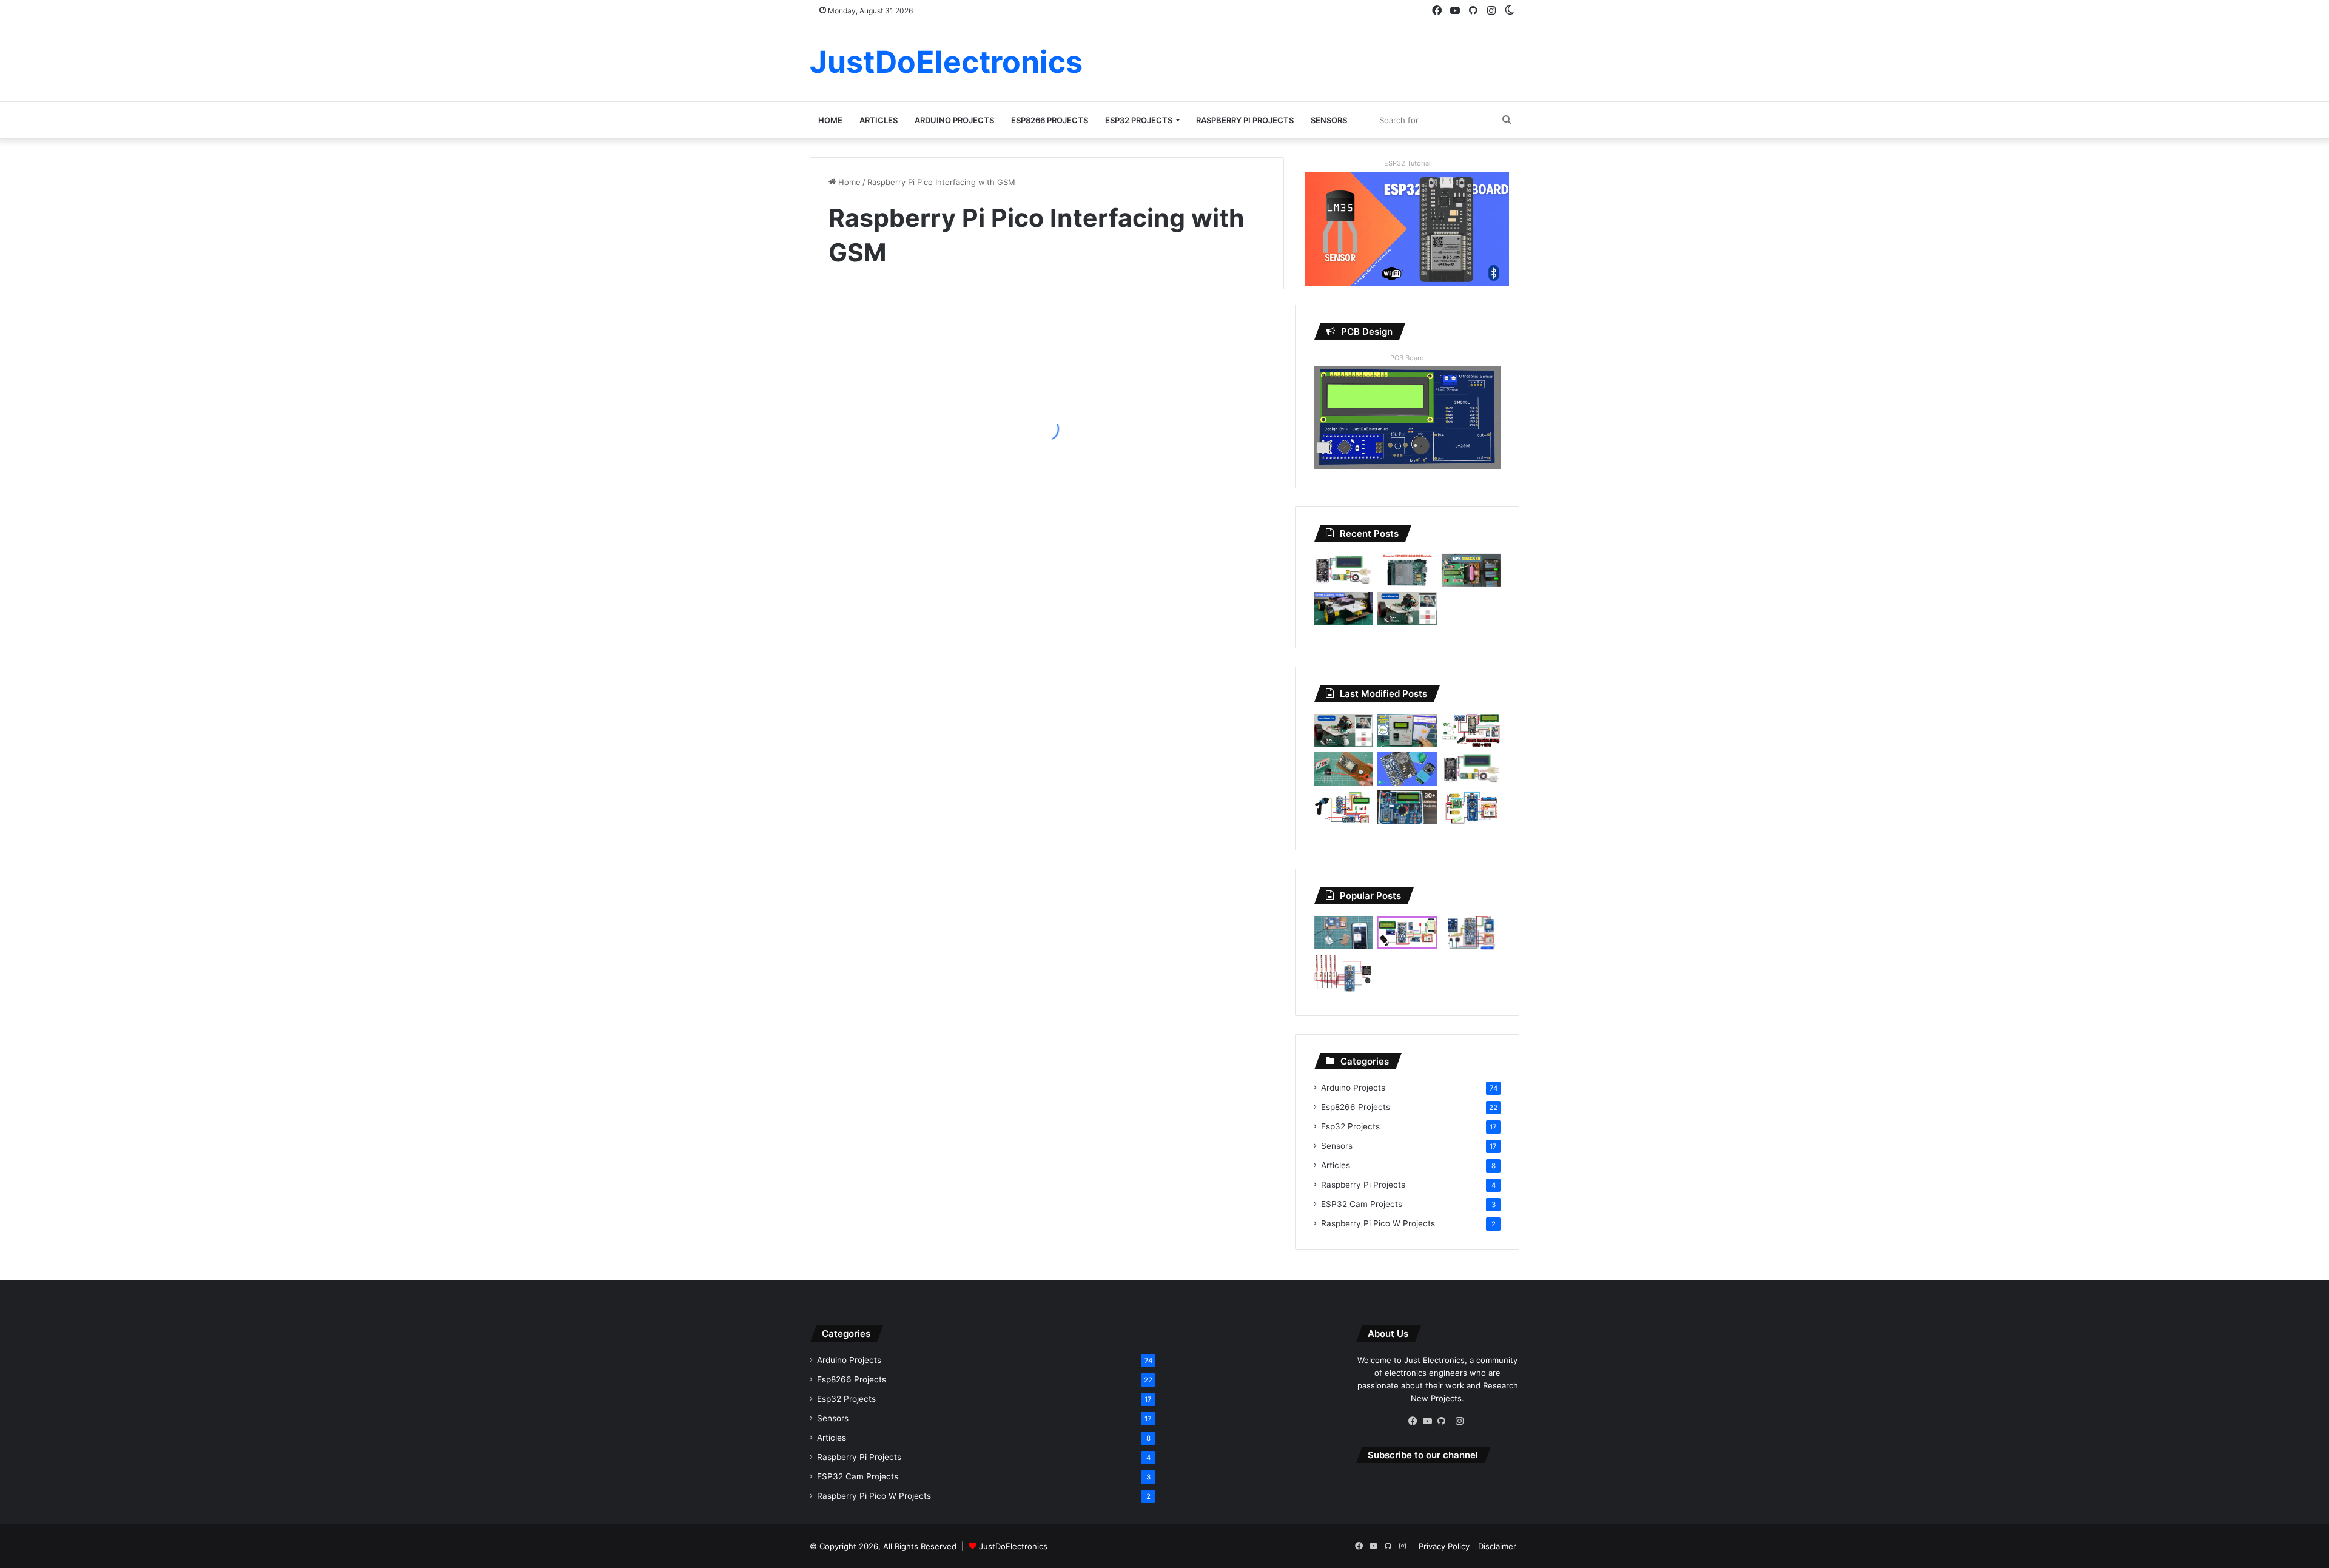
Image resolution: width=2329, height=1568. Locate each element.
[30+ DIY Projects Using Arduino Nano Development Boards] (1407, 807)
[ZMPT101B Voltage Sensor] (1407, 769)
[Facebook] (1416, 1421)
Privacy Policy (1444, 1546)
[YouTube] (1430, 1421)
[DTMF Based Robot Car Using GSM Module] (1471, 809)
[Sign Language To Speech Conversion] (1343, 973)
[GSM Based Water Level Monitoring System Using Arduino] (1343, 808)
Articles (879, 120)
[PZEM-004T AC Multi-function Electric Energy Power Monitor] (1343, 570)
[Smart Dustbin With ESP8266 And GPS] (1471, 731)
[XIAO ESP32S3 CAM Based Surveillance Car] (1407, 609)
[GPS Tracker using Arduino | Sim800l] (1471, 570)
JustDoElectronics (1013, 1546)
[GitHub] (1445, 1421)
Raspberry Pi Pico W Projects (1378, 1223)
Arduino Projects (954, 120)
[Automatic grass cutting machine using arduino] (1343, 609)
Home (830, 120)
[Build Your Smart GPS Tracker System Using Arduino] (1343, 933)
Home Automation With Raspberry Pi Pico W (910, 459)
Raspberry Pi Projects (1245, 120)
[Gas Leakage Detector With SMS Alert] (1407, 933)
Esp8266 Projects (1050, 120)
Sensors (1329, 120)
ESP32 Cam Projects (1362, 1204)
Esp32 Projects (1139, 120)
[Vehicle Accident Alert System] (1471, 933)
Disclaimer (1497, 1546)
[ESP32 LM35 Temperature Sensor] (1343, 769)
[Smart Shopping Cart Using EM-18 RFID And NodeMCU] (1407, 731)
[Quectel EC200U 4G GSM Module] (1407, 570)
